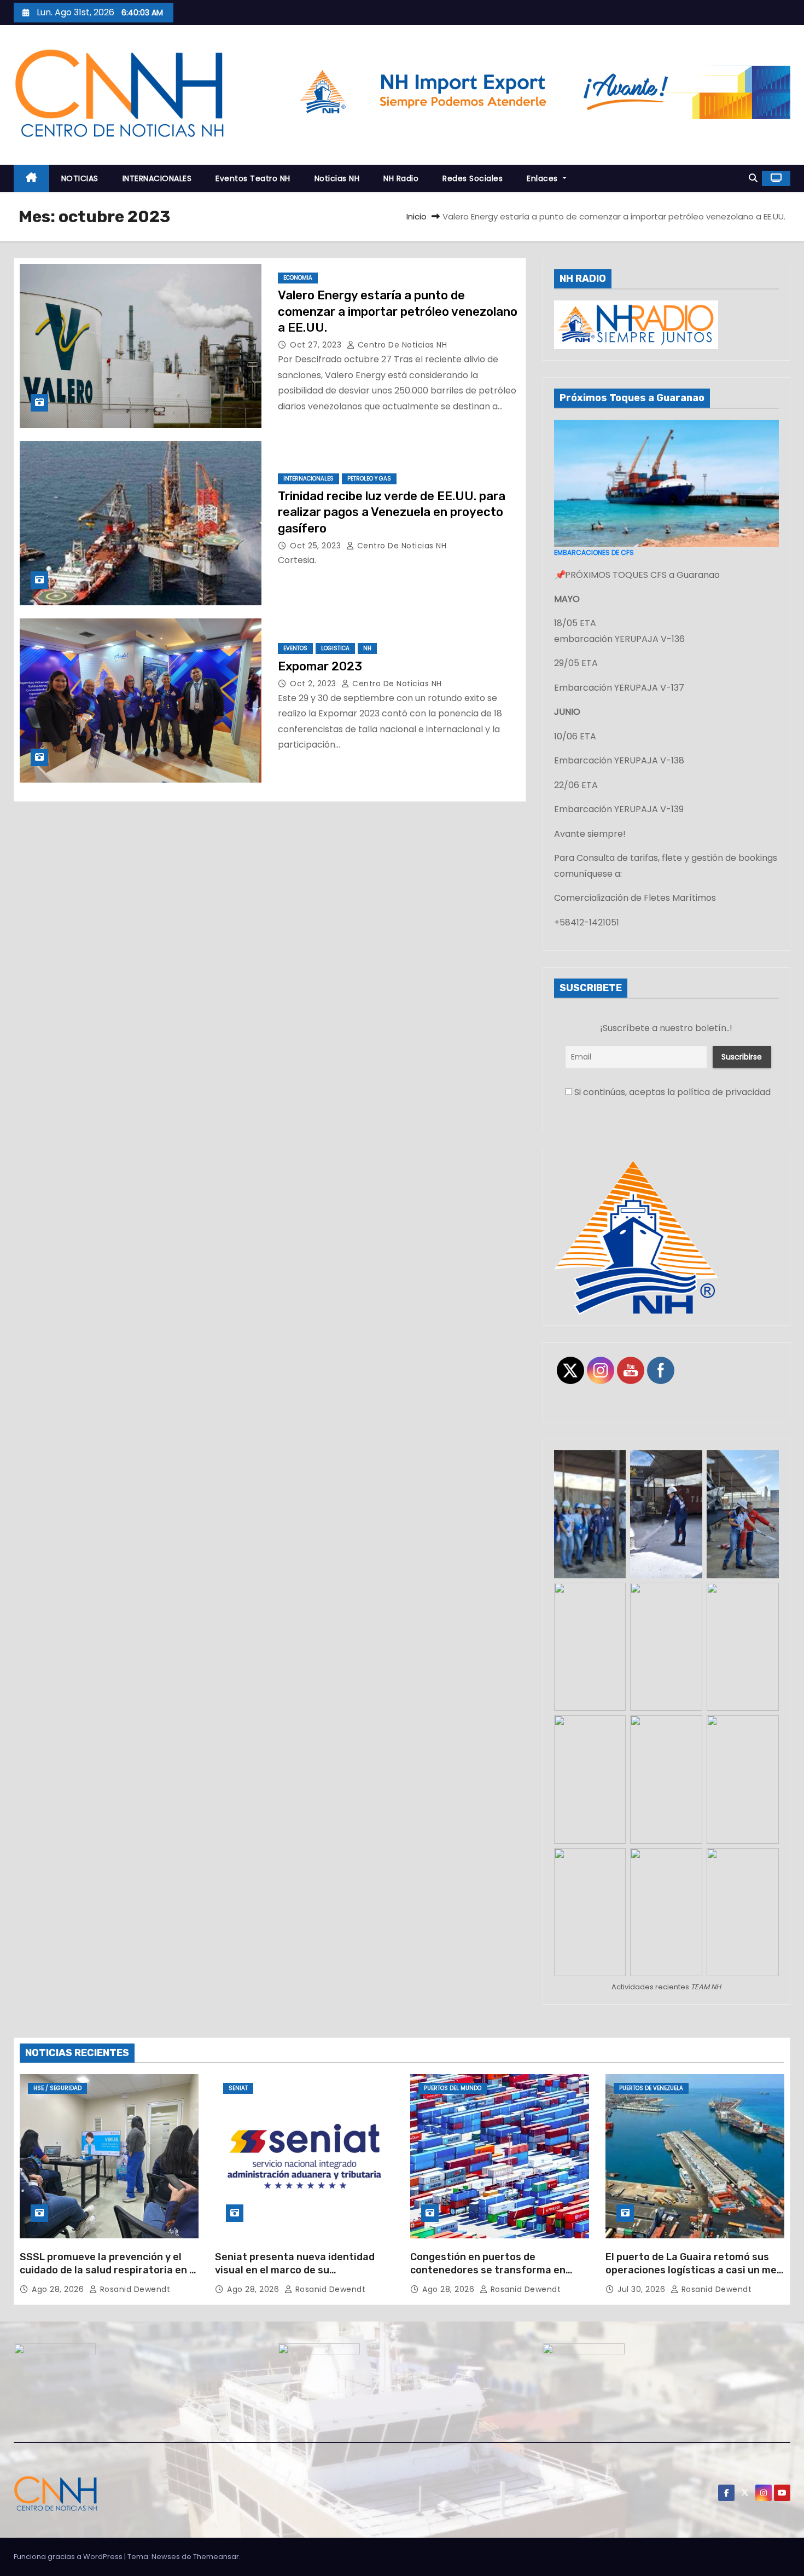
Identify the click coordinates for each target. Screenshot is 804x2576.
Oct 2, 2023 (314, 684)
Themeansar (216, 2557)
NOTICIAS (80, 178)
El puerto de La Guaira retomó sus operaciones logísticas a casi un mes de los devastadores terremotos (694, 2270)
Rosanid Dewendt (134, 2289)
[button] (753, 178)
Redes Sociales (473, 178)
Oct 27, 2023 (317, 345)
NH (367, 648)
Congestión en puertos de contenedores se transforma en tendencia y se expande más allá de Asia (496, 2277)
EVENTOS (295, 648)
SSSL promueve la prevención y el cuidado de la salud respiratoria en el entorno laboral (109, 2270)
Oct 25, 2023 (317, 546)
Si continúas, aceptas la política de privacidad (671, 1092)
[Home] (31, 179)
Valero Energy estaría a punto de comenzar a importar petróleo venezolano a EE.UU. (398, 311)
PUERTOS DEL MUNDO (453, 2088)
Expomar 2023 (320, 666)
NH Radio (401, 178)
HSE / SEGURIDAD (57, 2088)
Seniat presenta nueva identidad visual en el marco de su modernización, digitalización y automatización (295, 2277)
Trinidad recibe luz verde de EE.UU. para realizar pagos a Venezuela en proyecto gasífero (392, 512)
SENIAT (238, 2088)
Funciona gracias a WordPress (69, 2557)
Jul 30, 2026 (643, 2289)
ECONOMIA (298, 278)
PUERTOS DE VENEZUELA (651, 2088)
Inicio (416, 216)
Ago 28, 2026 (59, 2289)
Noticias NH (337, 178)
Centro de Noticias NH (401, 345)
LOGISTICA (335, 648)
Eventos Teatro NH (253, 178)
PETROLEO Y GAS (369, 479)
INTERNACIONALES (157, 178)
